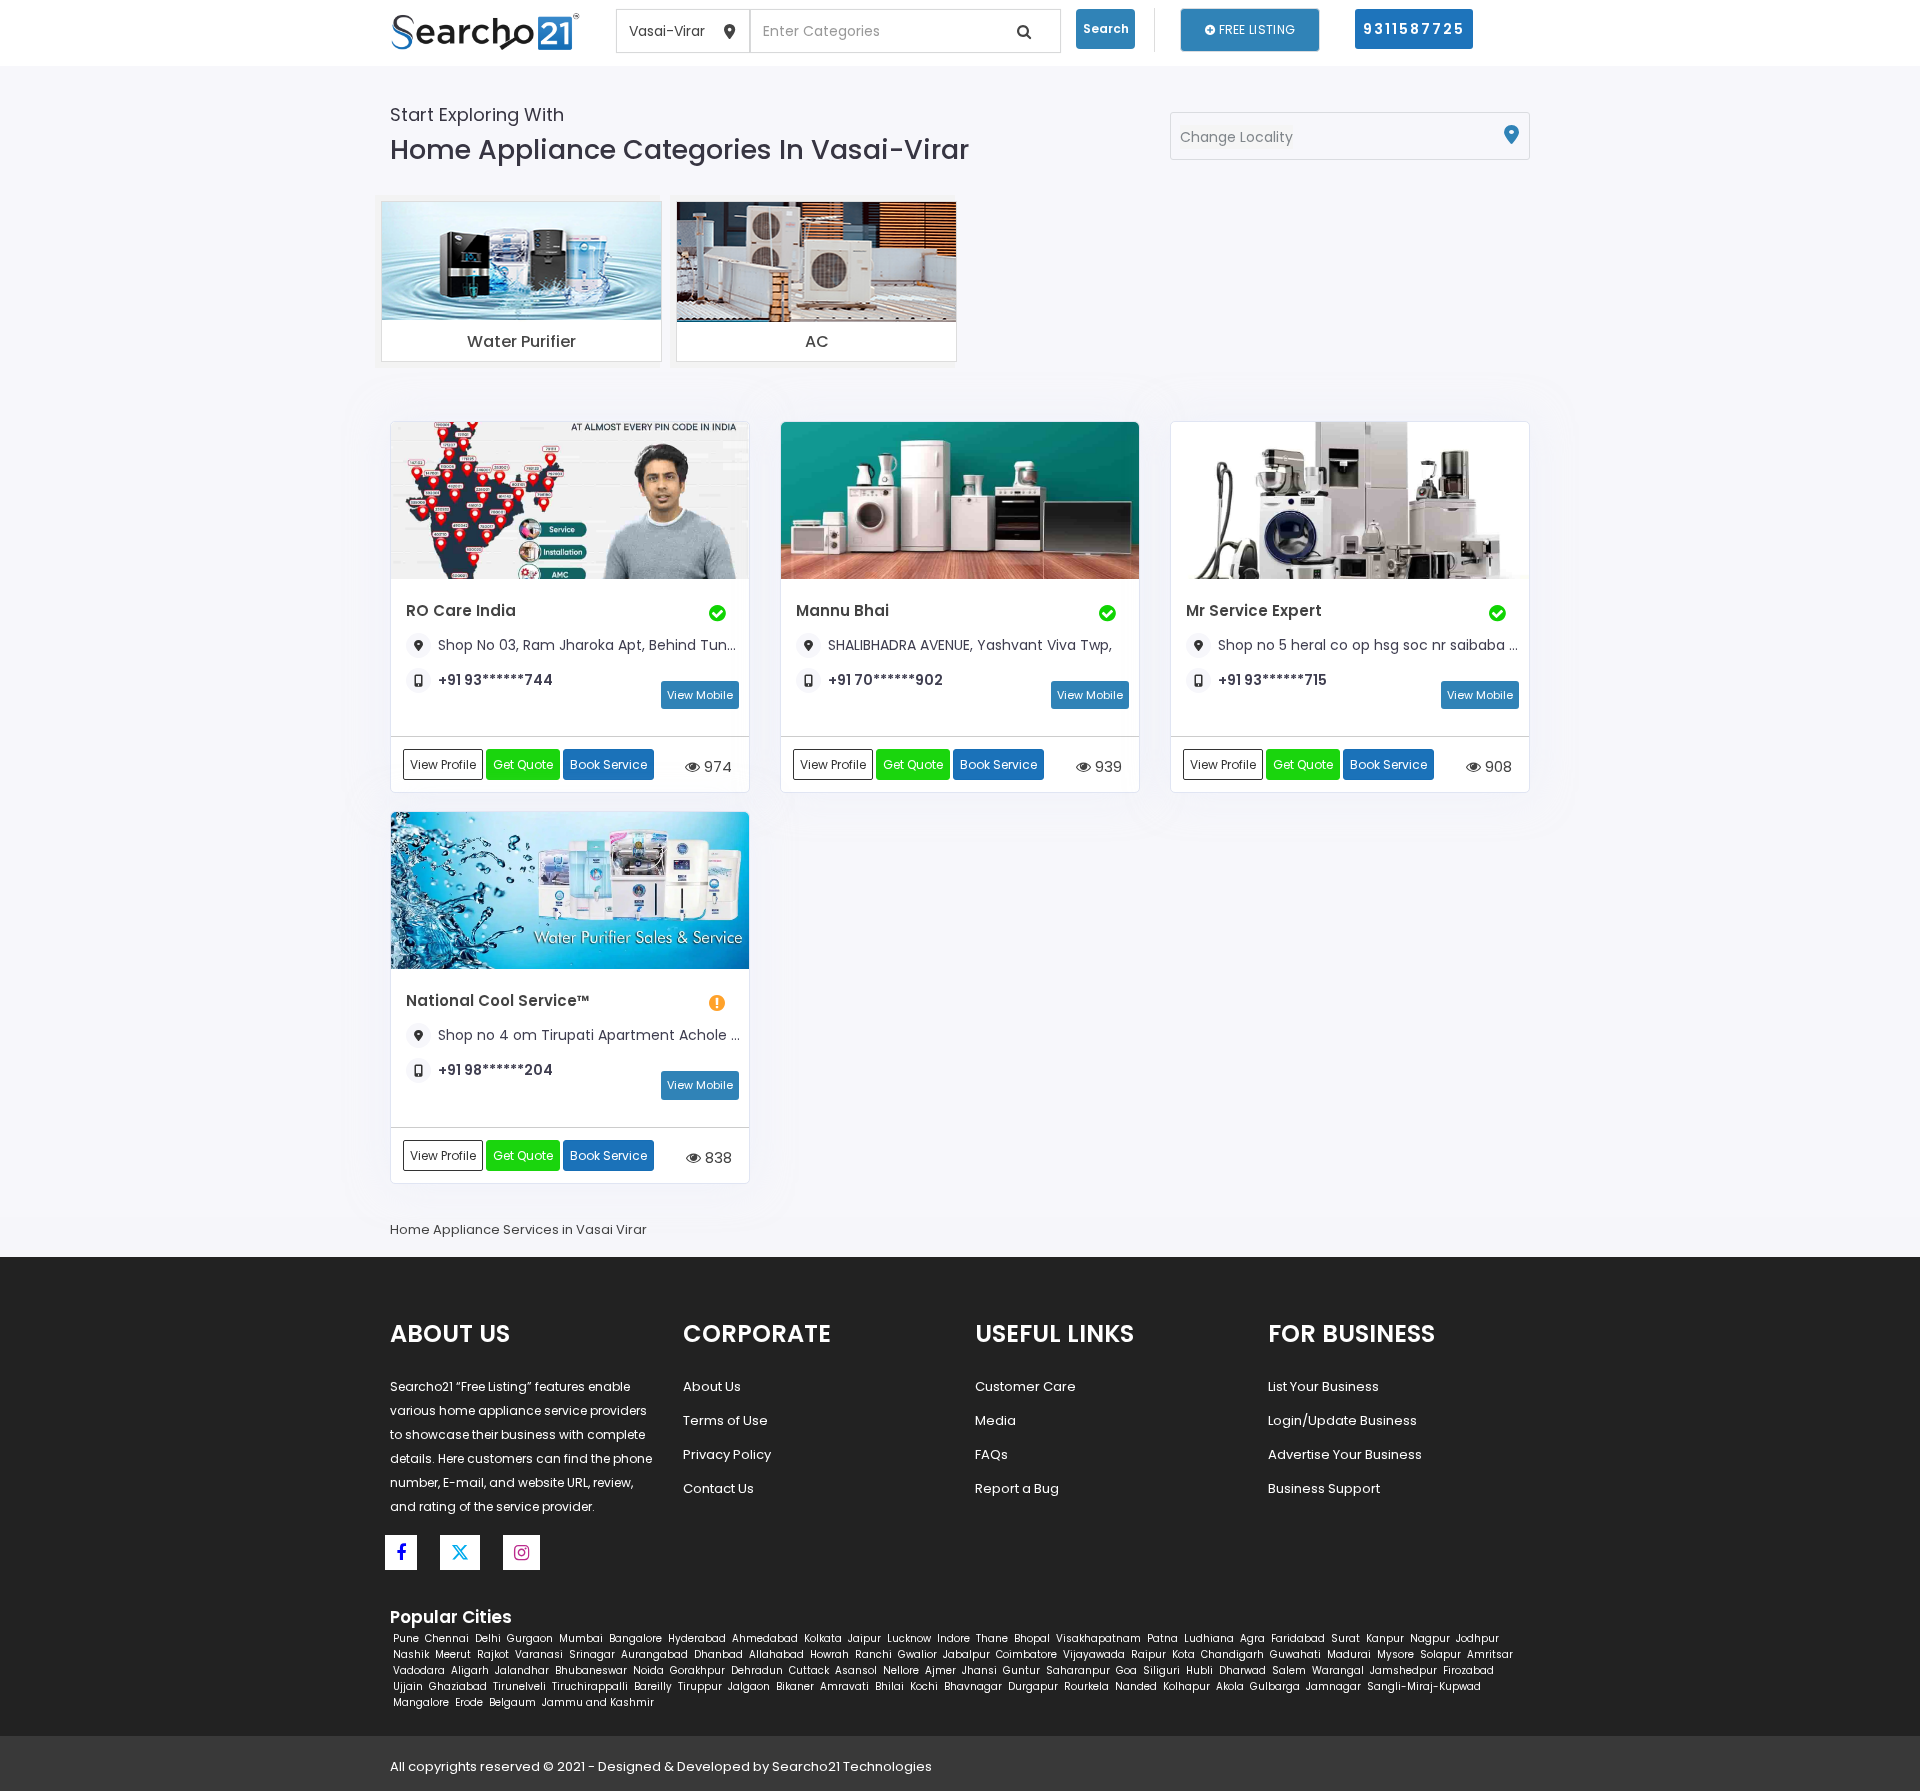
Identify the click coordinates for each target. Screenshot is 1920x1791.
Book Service (608, 764)
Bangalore (635, 1638)
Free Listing (1255, 29)
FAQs (991, 1454)
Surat (1345, 1638)
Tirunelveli (519, 1686)
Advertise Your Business (1345, 1454)
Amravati (844, 1686)
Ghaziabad (458, 1686)
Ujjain (408, 1686)
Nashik (411, 1654)
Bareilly (653, 1686)
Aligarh (470, 1670)
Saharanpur (1078, 1670)
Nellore (901, 1670)
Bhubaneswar (591, 1670)
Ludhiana (1209, 1638)
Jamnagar (1333, 1686)
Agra (1252, 1638)
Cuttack (809, 1670)
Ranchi (873, 1654)
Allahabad (776, 1654)
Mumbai (581, 1638)
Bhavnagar (973, 1686)
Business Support (1324, 1488)
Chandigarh (1232, 1654)
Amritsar (1490, 1654)
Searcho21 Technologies (852, 1766)
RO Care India (461, 610)
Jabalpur (966, 1654)
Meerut (453, 1654)
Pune (406, 1638)
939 (1106, 766)
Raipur (1148, 1654)
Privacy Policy (727, 1454)
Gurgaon (530, 1638)
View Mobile (700, 695)
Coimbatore (1026, 1654)
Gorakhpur (697, 1670)
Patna (1162, 1638)
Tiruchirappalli (590, 1686)
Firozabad (1468, 1670)
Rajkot (493, 1654)
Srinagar (592, 1654)
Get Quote (523, 764)
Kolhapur (1186, 1686)
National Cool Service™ (498, 1000)
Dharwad (1242, 1670)
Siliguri (1161, 1670)
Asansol (856, 1670)
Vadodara (419, 1670)
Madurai (1349, 1654)
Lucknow (909, 1638)
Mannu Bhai (842, 610)
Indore (953, 1638)
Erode (469, 1702)
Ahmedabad (765, 1638)
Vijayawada (1094, 1654)
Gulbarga (1275, 1686)
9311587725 (1414, 29)
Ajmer (940, 1670)
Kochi (924, 1686)
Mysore (1395, 1654)
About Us (712, 1386)
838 (716, 1157)
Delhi (488, 1638)
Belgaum (512, 1702)
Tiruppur (700, 1686)
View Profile (443, 764)
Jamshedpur (1403, 1670)
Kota (1183, 1654)
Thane (992, 1638)
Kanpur (1385, 1638)
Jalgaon (749, 1686)
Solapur (1440, 1654)
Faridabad (1298, 1638)
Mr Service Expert (1254, 610)
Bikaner (795, 1686)
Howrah (829, 1654)
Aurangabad (654, 1654)
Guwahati (1295, 1654)
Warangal (1338, 1670)
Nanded (1136, 1686)
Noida (648, 1670)
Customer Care (1025, 1386)
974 (716, 766)
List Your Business (1323, 1386)
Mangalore (421, 1702)
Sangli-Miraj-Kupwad (1424, 1686)
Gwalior (917, 1654)
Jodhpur (1477, 1638)
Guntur (1021, 1670)
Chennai (447, 1638)
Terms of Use (725, 1420)
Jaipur (864, 1638)
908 (1496, 766)
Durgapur (1033, 1686)
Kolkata (823, 1638)
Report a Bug (1017, 1488)
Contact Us (718, 1488)
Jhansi (979, 1670)
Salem (1289, 1670)
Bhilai (889, 1686)
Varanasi (539, 1654)
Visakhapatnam (1098, 1638)
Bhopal (1032, 1638)
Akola (1230, 1686)
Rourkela (1086, 1686)
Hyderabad (697, 1638)
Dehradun (757, 1670)
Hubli (1199, 1670)
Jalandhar (522, 1670)
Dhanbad (718, 1654)
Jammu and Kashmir (598, 1702)
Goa (1126, 1670)
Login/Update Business (1342, 1420)
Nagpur (1430, 1638)
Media (995, 1420)
